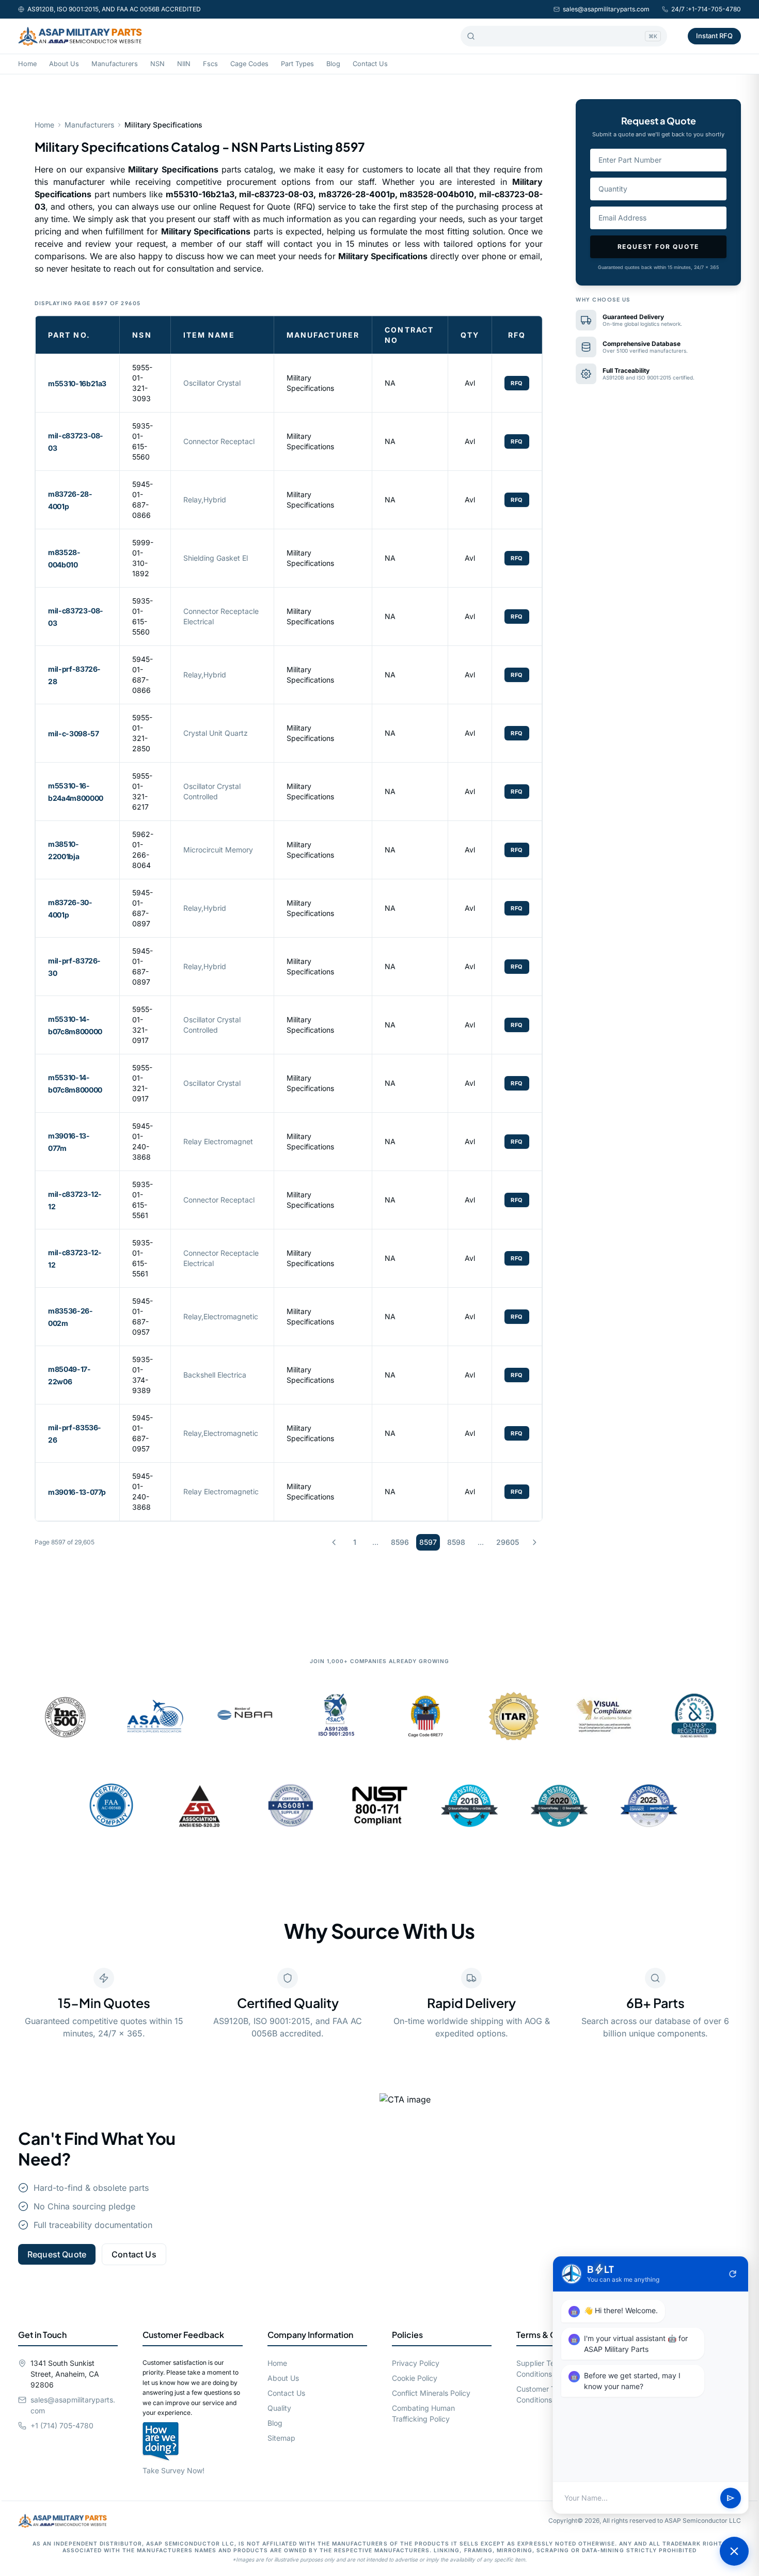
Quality (279, 2408)
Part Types (297, 64)
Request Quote (57, 2254)
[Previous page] (334, 1542)
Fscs (210, 64)
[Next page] (534, 1542)
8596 (400, 1542)
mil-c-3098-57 (73, 733)
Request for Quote (659, 247)
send (731, 2498)
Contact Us (370, 64)
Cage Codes (249, 64)
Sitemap (281, 2438)
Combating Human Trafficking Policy (423, 2413)
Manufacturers (115, 64)
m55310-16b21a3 (77, 383)
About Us (64, 64)
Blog (333, 64)
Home (27, 64)
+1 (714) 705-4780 (62, 2425)
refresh (733, 2274)
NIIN (184, 64)
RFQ (517, 383)
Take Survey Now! (173, 2470)
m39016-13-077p (77, 1492)
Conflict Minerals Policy (431, 2393)
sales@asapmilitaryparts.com (606, 9)
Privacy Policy (416, 2363)
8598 (456, 1542)
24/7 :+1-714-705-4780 (706, 9)
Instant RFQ (714, 36)
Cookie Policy (415, 2378)
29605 (508, 1542)
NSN (157, 64)
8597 (428, 1542)
